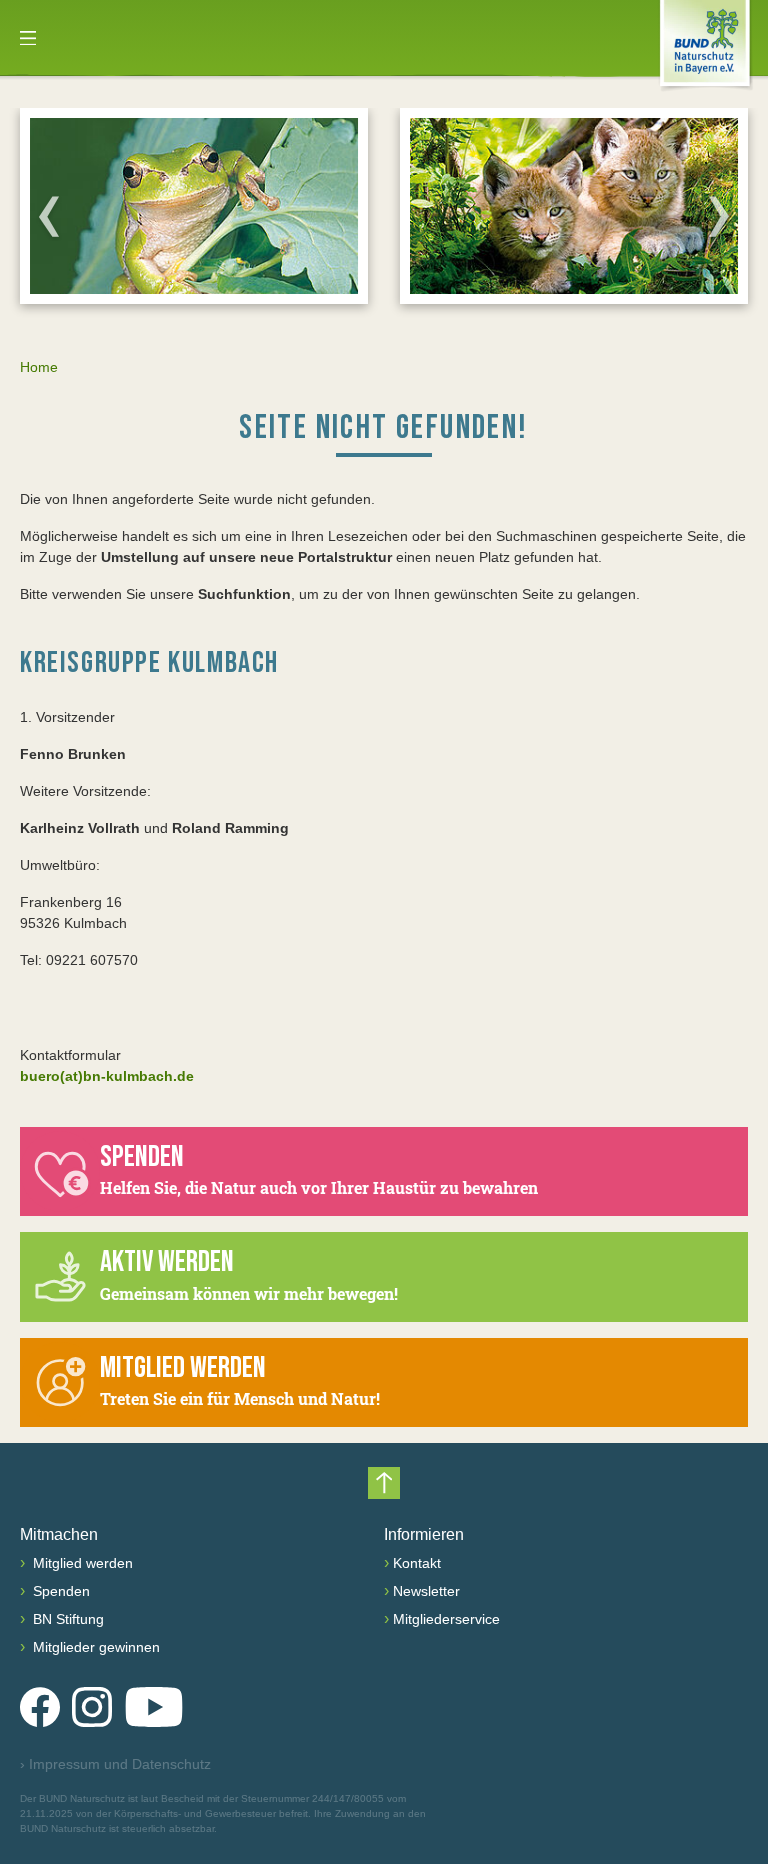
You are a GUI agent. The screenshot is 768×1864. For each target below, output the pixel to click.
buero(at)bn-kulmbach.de (107, 1076)
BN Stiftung (66, 1619)
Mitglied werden (81, 1563)
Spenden (59, 1591)
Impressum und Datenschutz (115, 1764)
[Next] (719, 216)
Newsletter (426, 1591)
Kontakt (417, 1563)
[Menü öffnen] (28, 38)
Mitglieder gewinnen (94, 1647)
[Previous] (49, 216)
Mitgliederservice (446, 1619)
